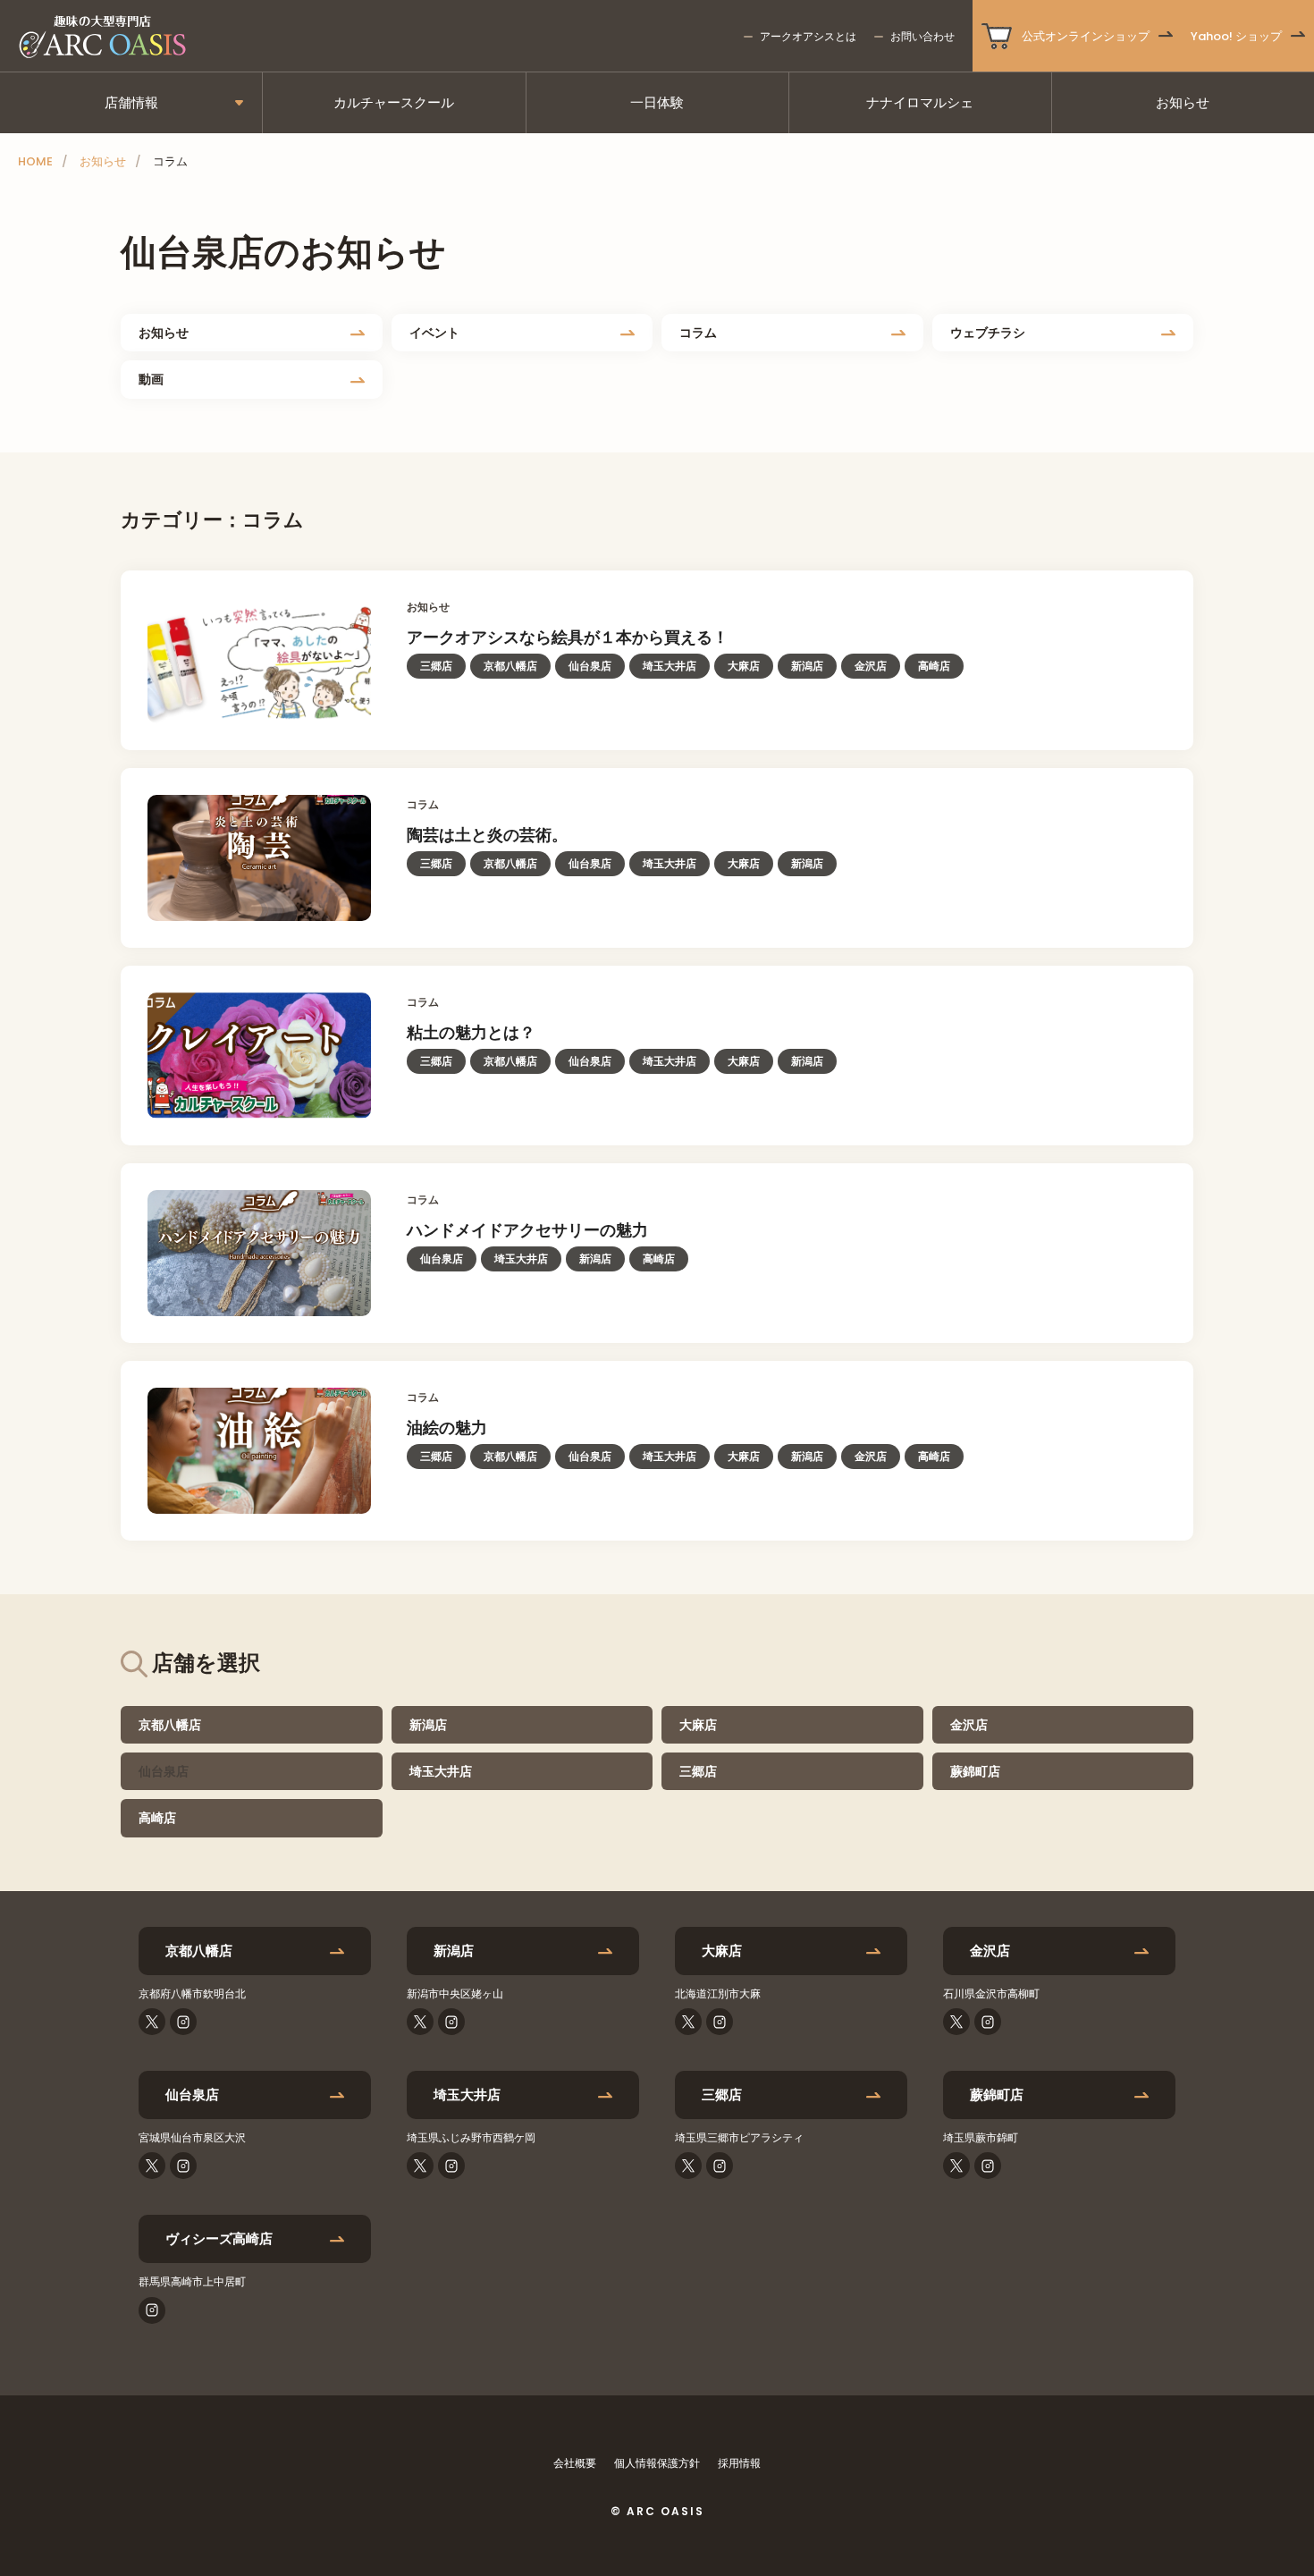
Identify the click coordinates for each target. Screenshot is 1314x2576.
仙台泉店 (192, 2095)
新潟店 (428, 1725)
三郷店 (698, 1771)
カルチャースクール (394, 102)
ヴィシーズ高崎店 (219, 2238)
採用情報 (739, 2463)
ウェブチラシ (988, 333)
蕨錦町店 (975, 1771)
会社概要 (575, 2463)
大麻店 (698, 1725)
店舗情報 (131, 102)
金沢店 (969, 1725)
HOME (35, 161)
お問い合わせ (922, 36)
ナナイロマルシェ (920, 102)
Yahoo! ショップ (1236, 36)
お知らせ (1183, 102)
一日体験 (657, 102)
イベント (434, 333)
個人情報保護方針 (657, 2463)
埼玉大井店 (441, 1771)
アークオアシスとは (808, 36)
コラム (698, 333)
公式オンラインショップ (1086, 36)
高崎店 (157, 1818)
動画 (151, 379)
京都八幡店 (170, 1725)
